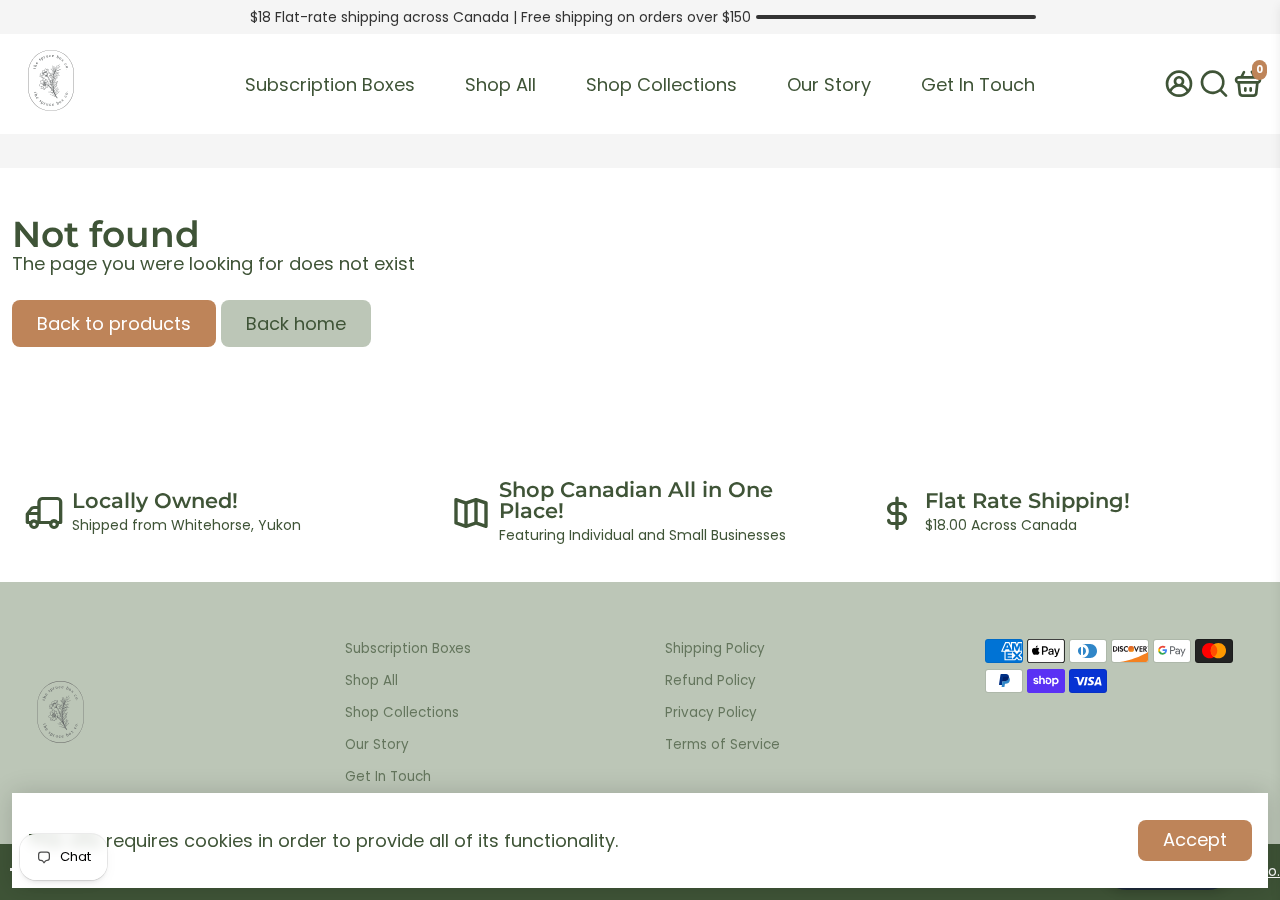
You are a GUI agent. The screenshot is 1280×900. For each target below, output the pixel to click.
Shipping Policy (715, 648)
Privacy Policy (711, 712)
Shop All (500, 84)
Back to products (114, 323)
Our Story (829, 84)
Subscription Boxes (330, 84)
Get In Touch (978, 84)
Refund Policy (710, 680)
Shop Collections (661, 84)
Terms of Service (722, 744)
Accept (1195, 839)
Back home (296, 323)
